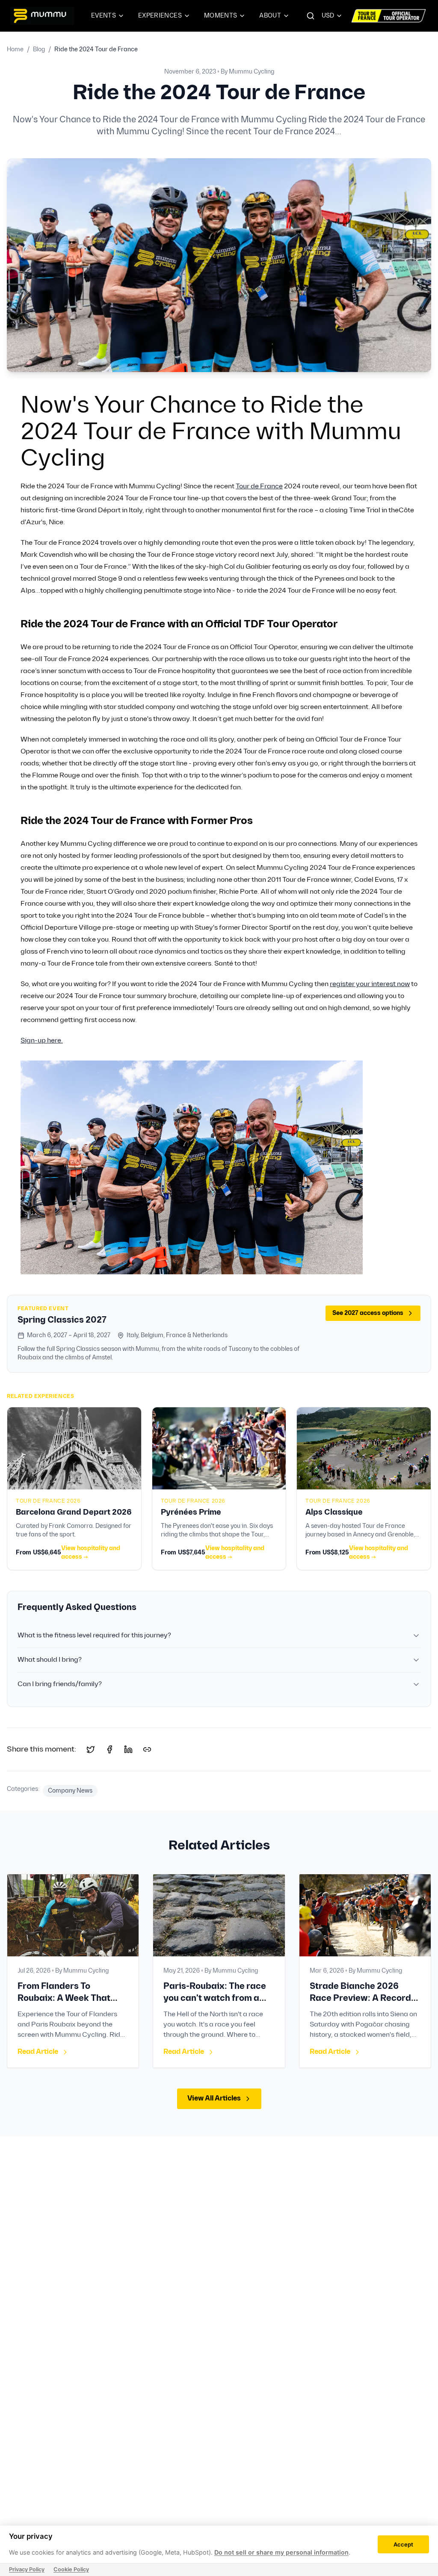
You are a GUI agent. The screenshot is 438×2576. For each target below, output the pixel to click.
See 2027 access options (368, 1313)
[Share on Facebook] (109, 1749)
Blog (39, 49)
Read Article (38, 2052)
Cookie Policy (71, 2569)
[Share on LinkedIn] (128, 1749)
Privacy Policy (27, 2569)
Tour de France (259, 486)
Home (15, 49)
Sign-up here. (42, 1041)
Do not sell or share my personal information (281, 2552)
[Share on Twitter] (91, 1749)
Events (104, 16)
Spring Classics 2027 (62, 1320)
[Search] (311, 16)
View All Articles (214, 2099)
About (270, 16)
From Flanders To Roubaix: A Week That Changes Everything (64, 1998)
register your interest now (370, 984)
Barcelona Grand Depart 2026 (74, 1512)
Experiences (160, 16)
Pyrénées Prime (191, 1512)
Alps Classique (334, 1512)
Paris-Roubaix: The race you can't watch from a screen (215, 1998)
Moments (220, 16)
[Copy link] (147, 1749)
